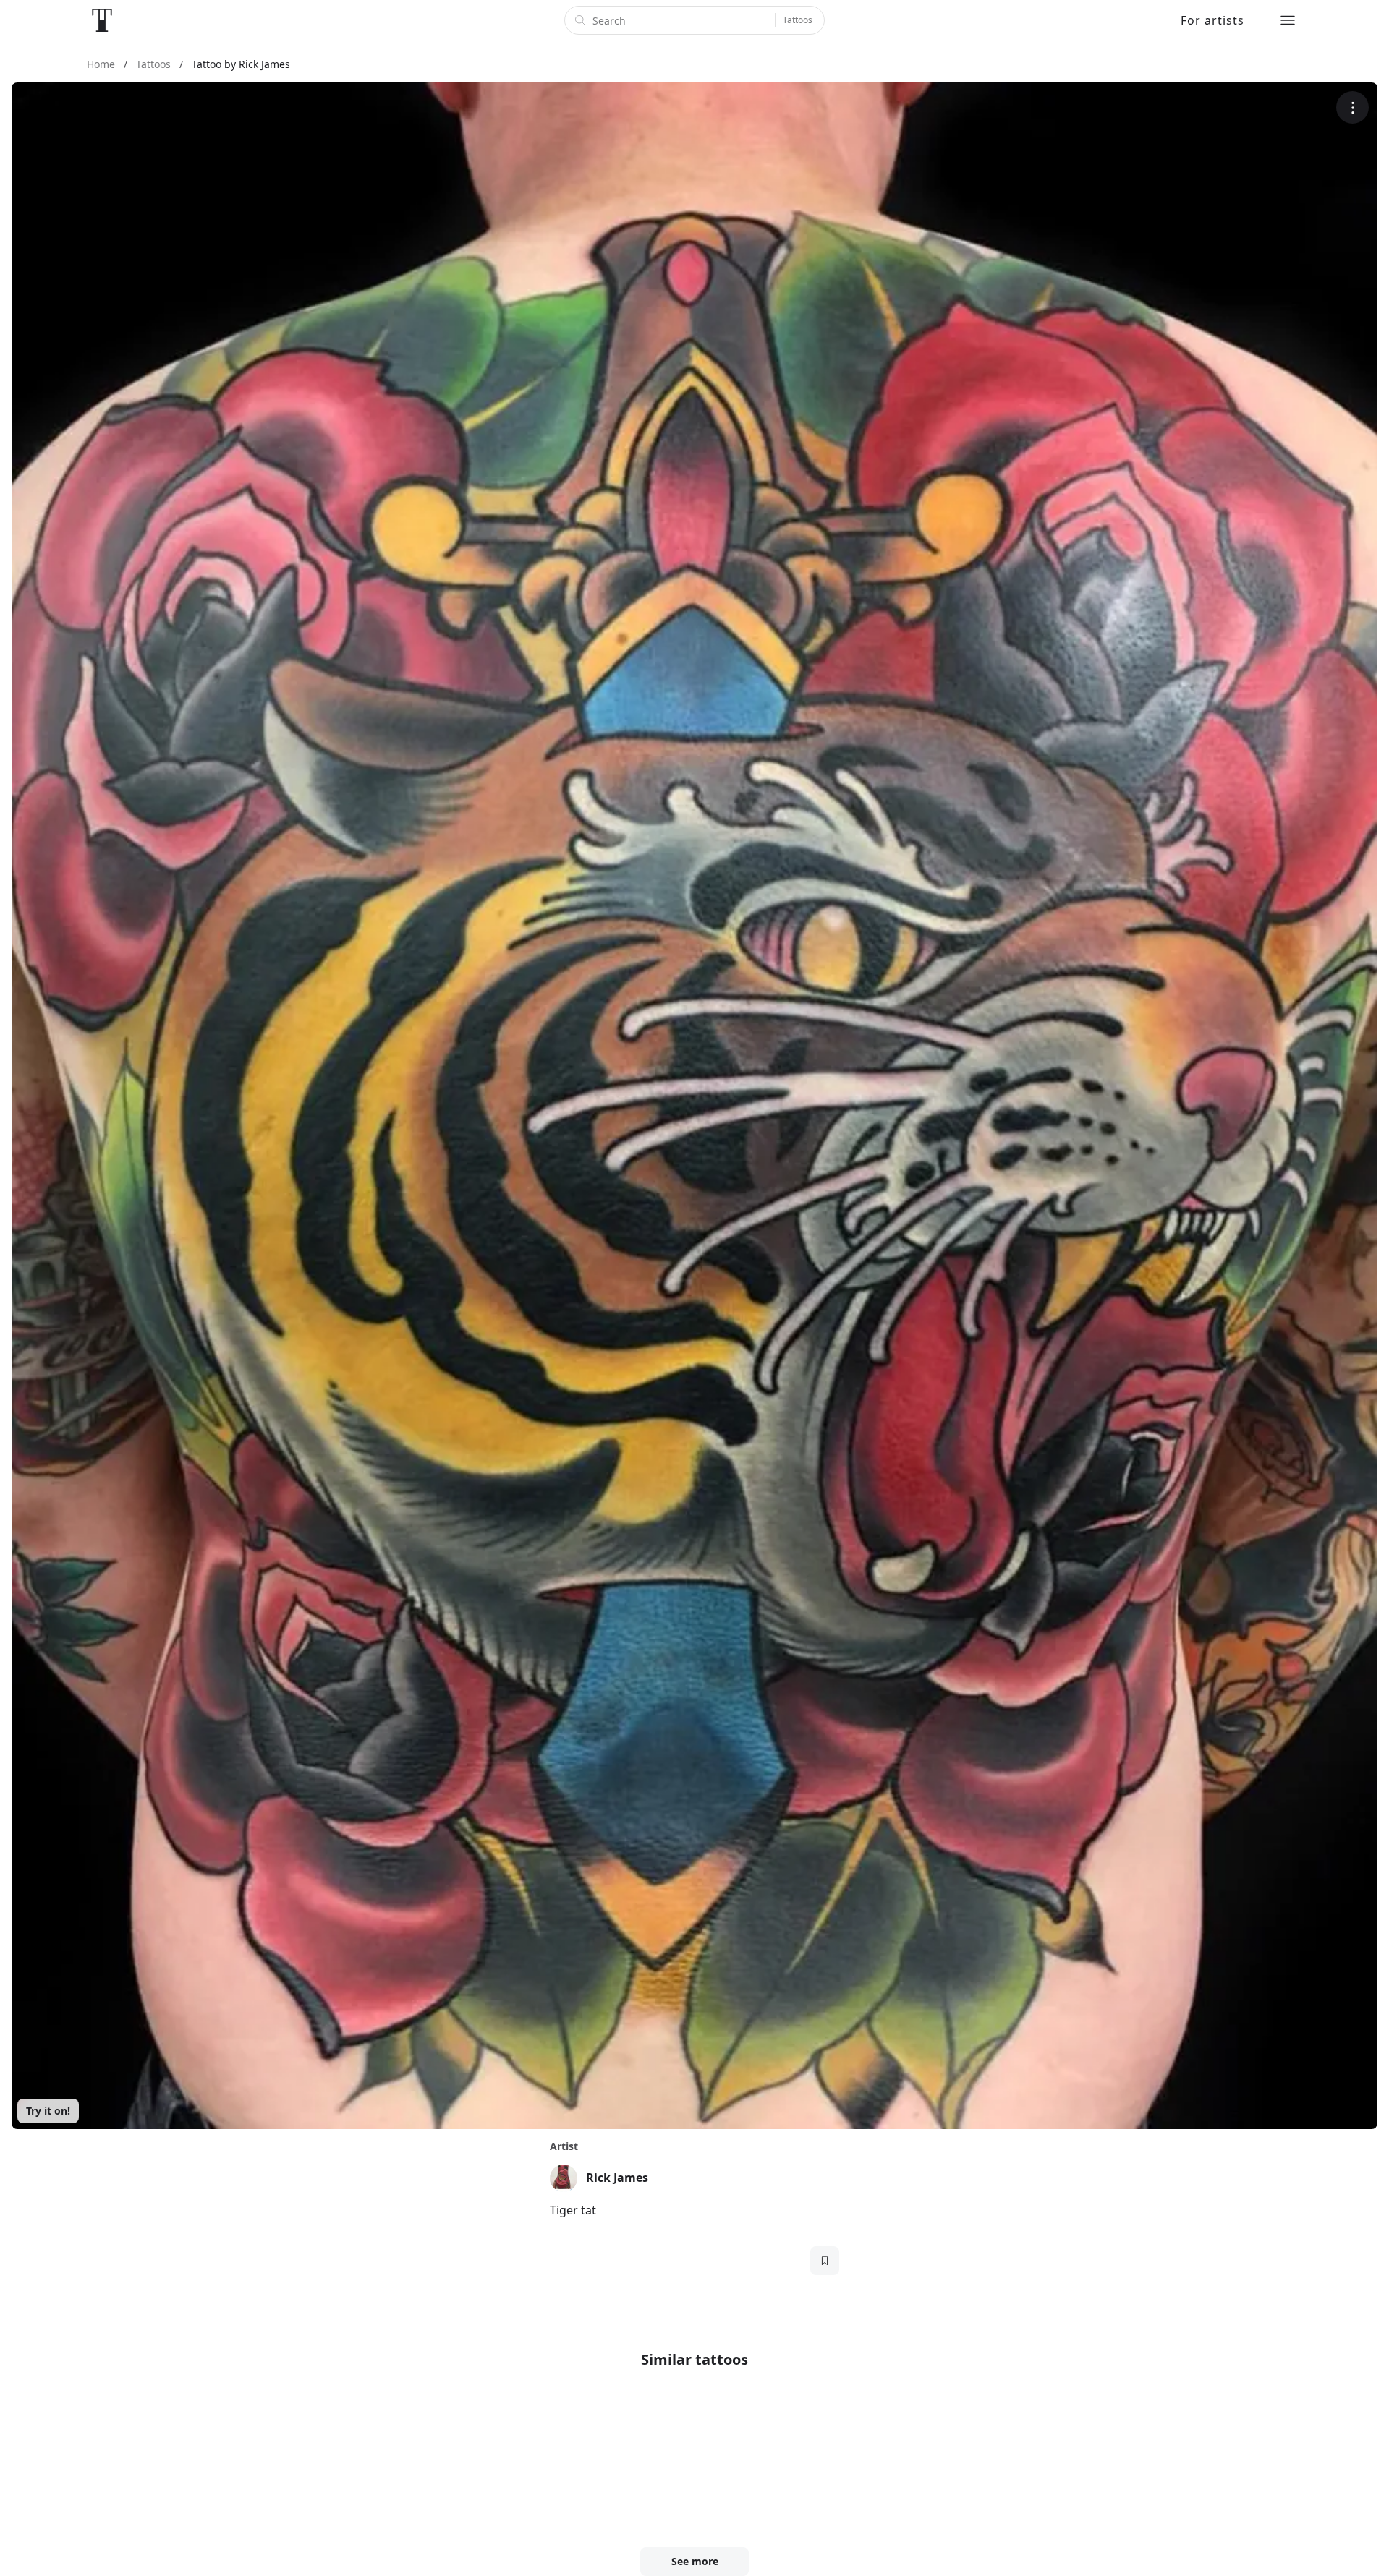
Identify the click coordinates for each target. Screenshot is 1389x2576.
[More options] (1352, 107)
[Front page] (102, 20)
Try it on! (48, 2111)
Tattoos (798, 20)
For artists (1212, 20)
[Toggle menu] (1288, 20)
